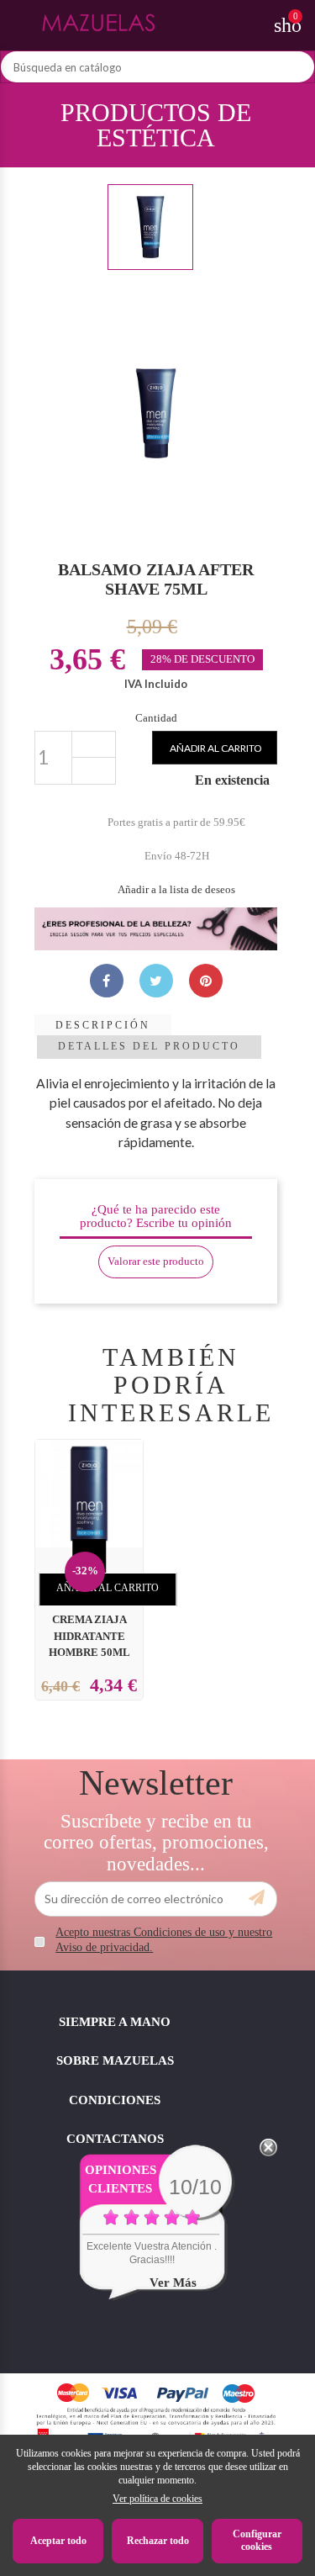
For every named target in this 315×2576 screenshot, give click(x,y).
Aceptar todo (58, 2541)
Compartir (107, 981)
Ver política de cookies (157, 2499)
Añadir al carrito (216, 748)
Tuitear (156, 981)
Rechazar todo (158, 2541)
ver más (173, 2282)
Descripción (103, 1025)
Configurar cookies (257, 2541)
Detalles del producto (149, 1046)
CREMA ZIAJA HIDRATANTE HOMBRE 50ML (89, 1637)
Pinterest (206, 981)
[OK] (257, 1898)
